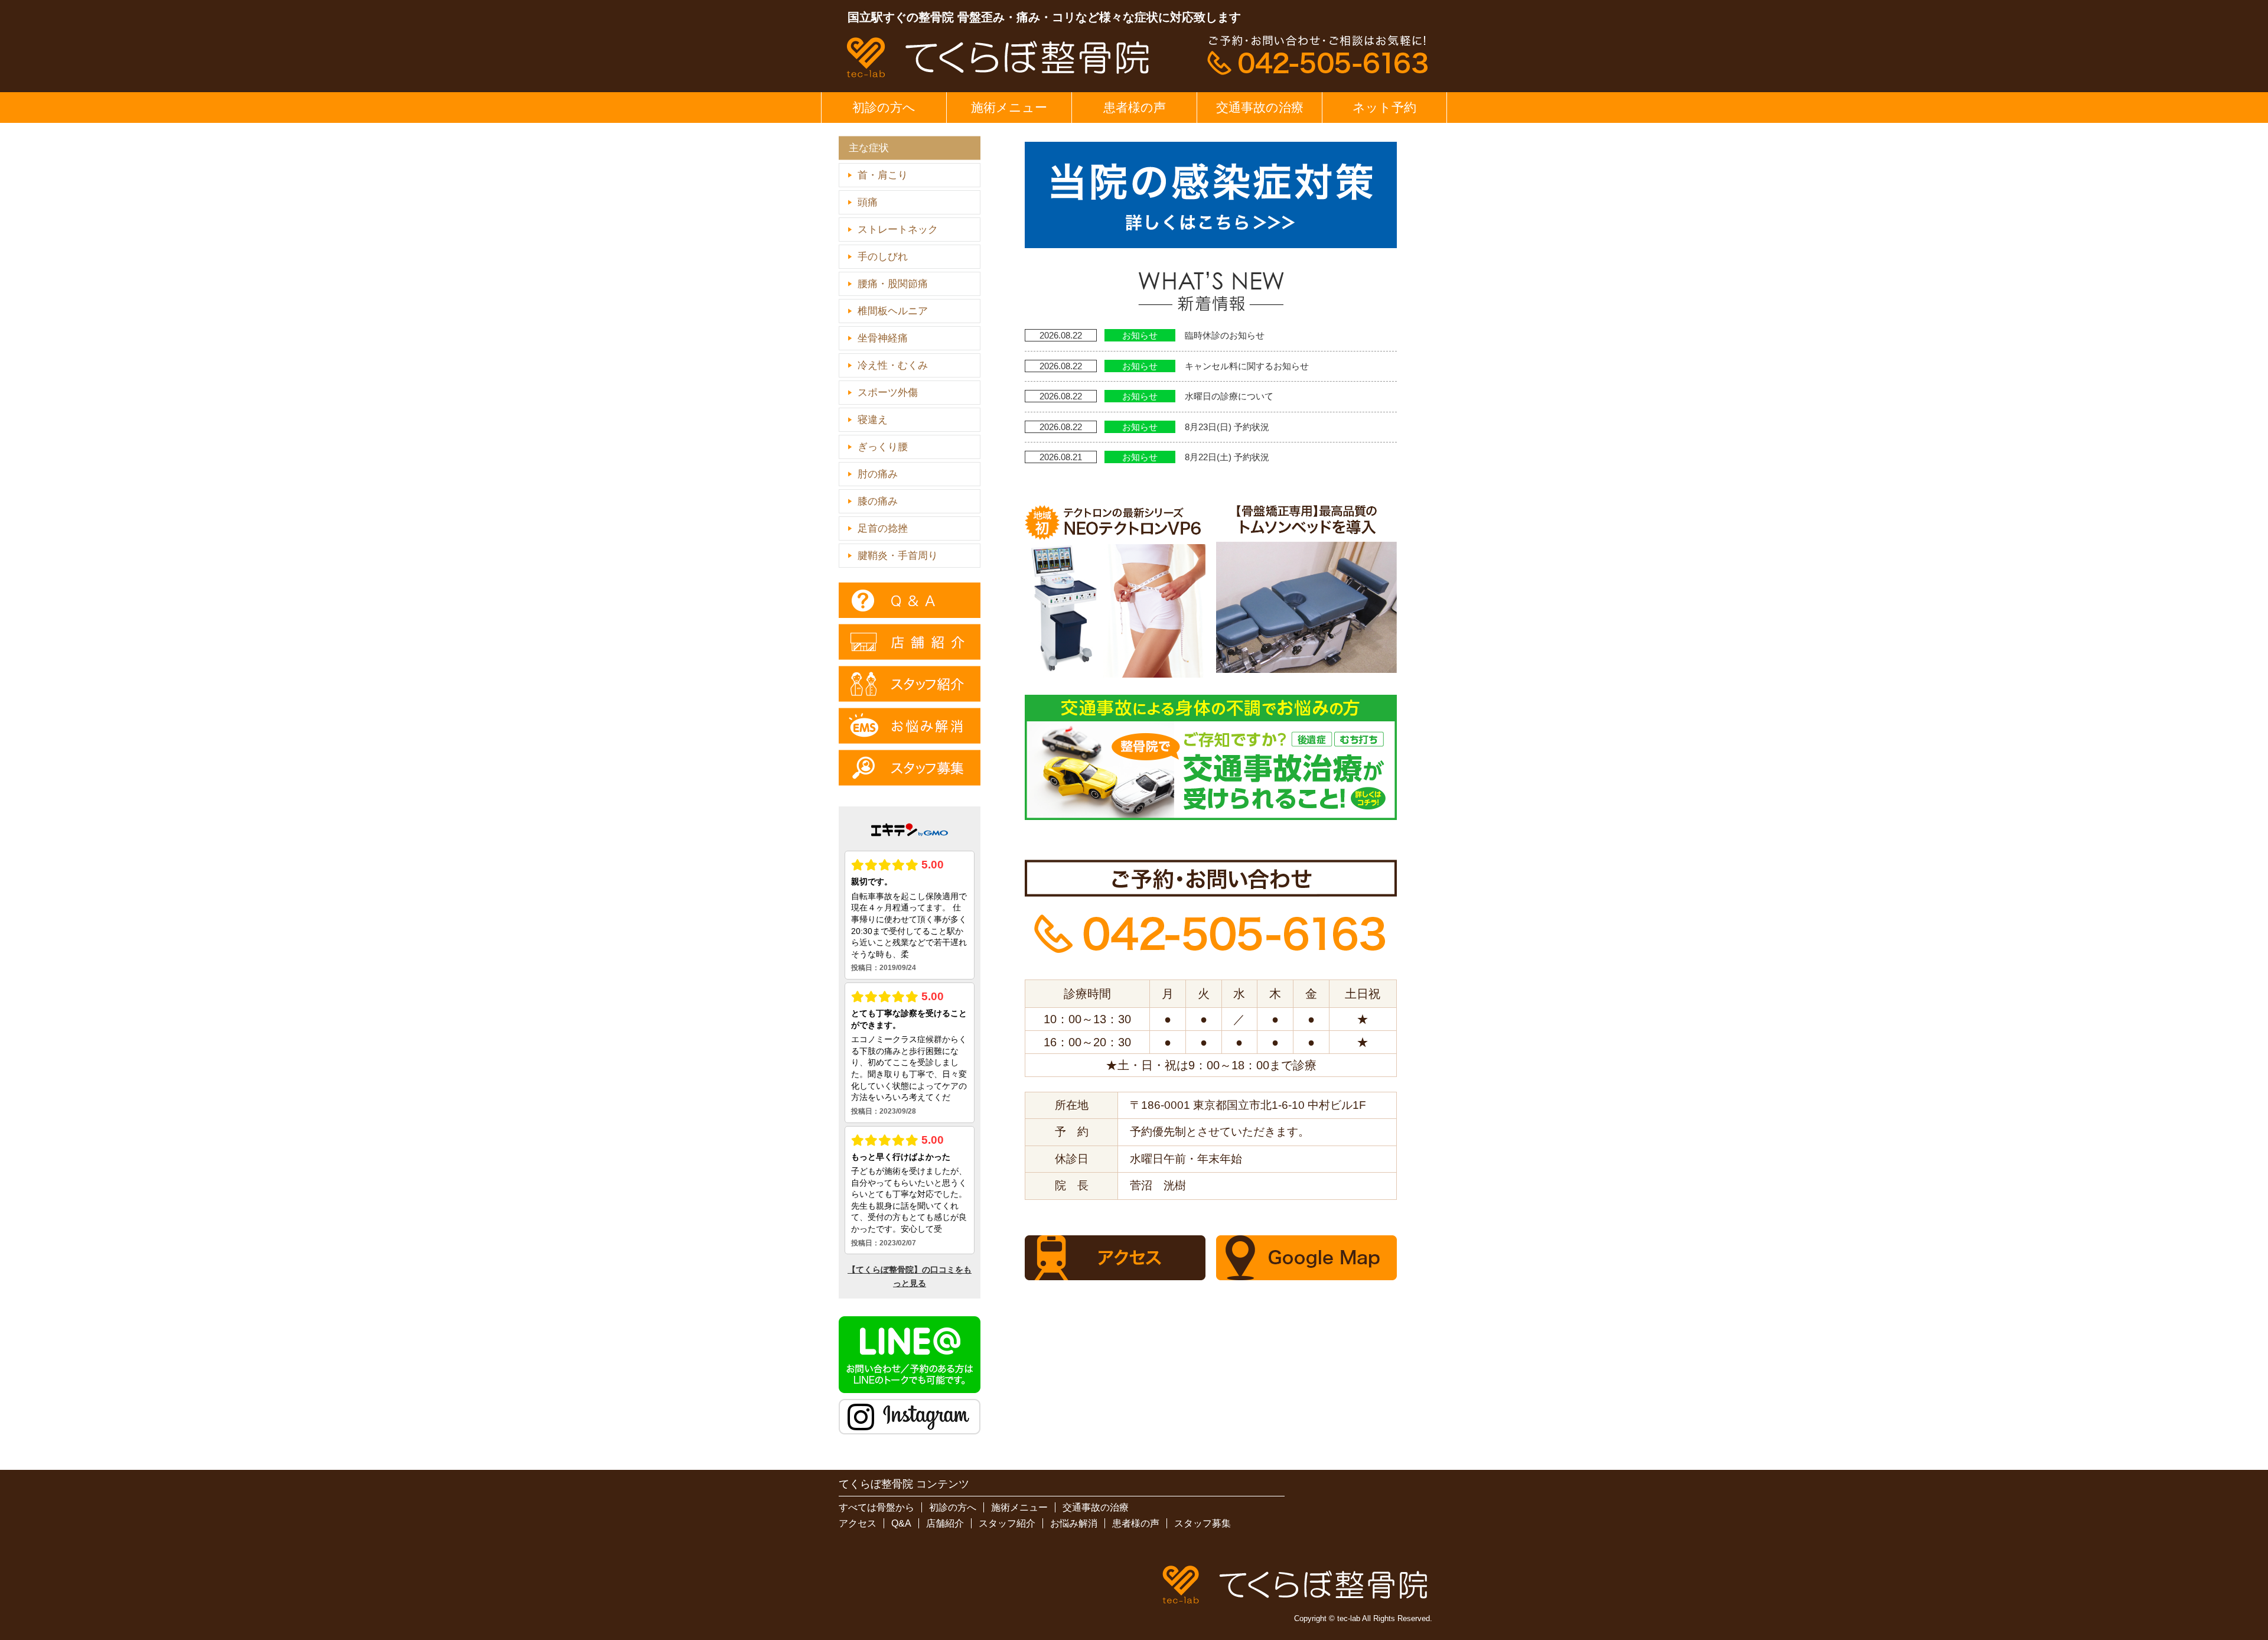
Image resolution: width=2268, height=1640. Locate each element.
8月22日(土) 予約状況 (1227, 457)
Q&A (901, 1523)
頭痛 (868, 202)
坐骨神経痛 (883, 338)
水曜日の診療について (1229, 396)
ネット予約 (1384, 107)
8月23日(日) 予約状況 (1227, 427)
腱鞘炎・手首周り (898, 556)
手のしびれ (883, 257)
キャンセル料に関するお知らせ (1247, 366)
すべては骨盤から (876, 1507)
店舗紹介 (945, 1523)
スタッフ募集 (1203, 1523)
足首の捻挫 (883, 528)
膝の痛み (878, 501)
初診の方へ (884, 107)
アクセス (858, 1523)
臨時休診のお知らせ (1225, 335)
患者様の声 (1135, 107)
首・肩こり (883, 175)
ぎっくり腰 (883, 447)
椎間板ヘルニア (893, 311)
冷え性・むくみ (893, 365)
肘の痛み (878, 474)
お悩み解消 (1074, 1523)
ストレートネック (898, 230)
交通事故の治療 (1260, 107)
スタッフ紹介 (1007, 1523)
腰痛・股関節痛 (893, 284)
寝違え (873, 420)
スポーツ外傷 (888, 393)
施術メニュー (1009, 107)
